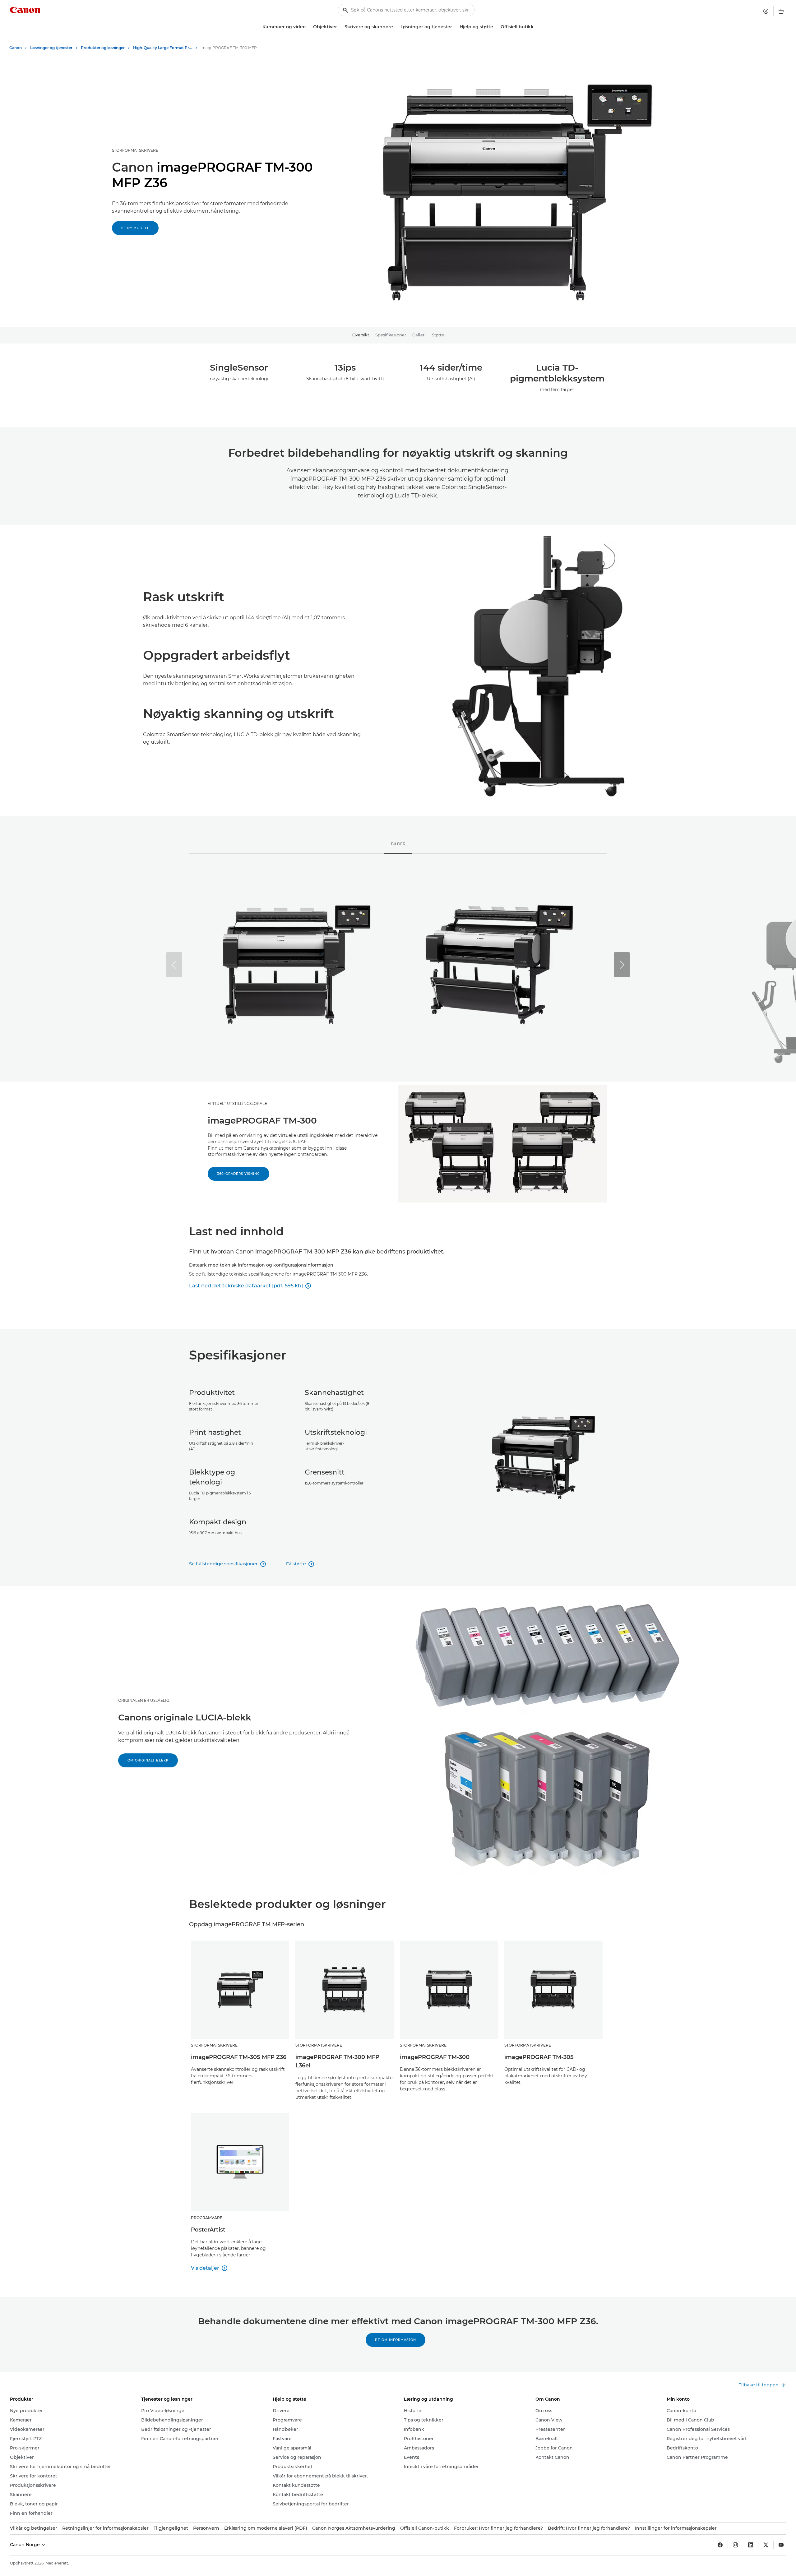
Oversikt (361, 335)
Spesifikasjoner (391, 335)
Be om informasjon (396, 2340)
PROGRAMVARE (207, 2218)
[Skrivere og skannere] (396, 27)
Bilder (398, 844)
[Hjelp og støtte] (496, 27)
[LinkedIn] (751, 2545)
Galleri (419, 335)
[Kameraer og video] (308, 27)
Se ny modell (135, 228)
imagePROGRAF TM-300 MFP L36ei (337, 2061)
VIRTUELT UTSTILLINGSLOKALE (237, 1103)
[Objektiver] (340, 27)
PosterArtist (208, 2230)
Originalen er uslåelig (144, 1700)
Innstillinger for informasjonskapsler (676, 2528)
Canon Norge (25, 2545)
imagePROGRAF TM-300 (435, 2057)
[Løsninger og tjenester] (455, 27)
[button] (622, 965)
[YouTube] (781, 2545)
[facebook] (720, 2545)
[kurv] (781, 11)
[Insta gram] (735, 2545)
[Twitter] (766, 2545)
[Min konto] (766, 11)
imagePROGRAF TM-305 (539, 2057)
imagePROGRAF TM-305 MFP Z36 (239, 2057)
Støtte (438, 335)
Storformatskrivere (135, 150)
